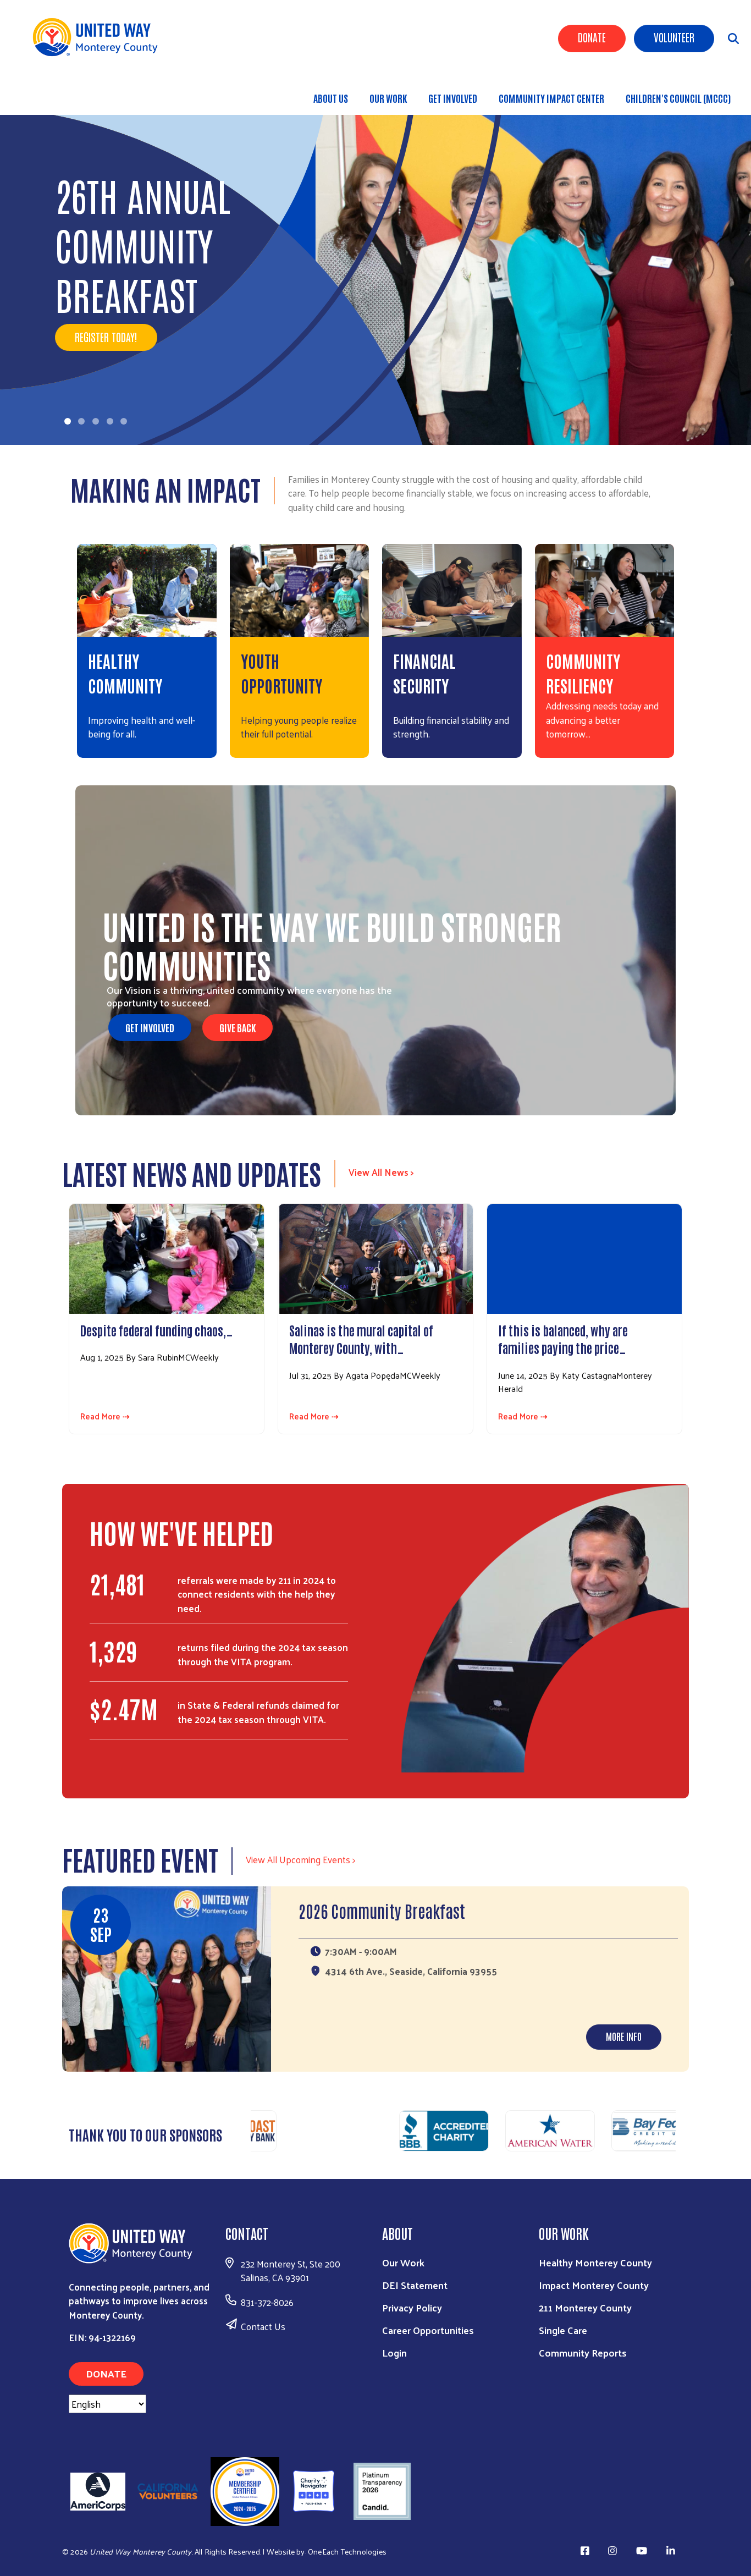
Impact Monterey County (594, 2285)
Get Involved (453, 98)
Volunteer (674, 37)
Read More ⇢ (105, 1416)
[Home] (99, 37)
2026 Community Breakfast (382, 1910)
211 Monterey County (585, 2307)
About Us (331, 98)
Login (394, 2352)
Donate (592, 37)
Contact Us (263, 2326)
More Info (624, 2036)
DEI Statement (415, 2285)
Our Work (388, 98)
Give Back (238, 1027)
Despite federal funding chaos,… (157, 1330)
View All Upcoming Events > (300, 1859)
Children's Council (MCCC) (678, 98)
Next (681, 2132)
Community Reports (583, 2352)
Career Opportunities (428, 2330)
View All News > (381, 1172)
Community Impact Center (551, 98)
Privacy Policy (412, 2307)
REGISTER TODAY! (106, 337)
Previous (245, 2132)
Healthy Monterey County (595, 2262)
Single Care (563, 2330)
